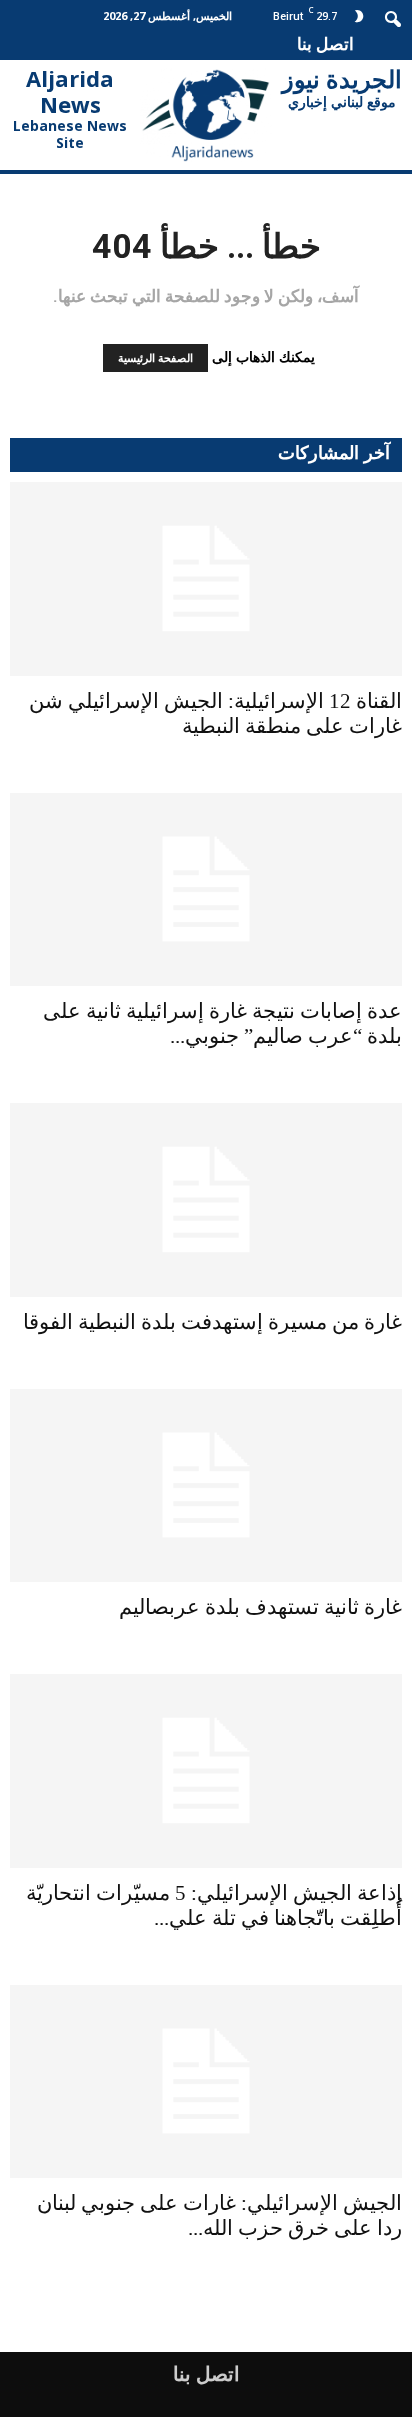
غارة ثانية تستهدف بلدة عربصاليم (260, 1607)
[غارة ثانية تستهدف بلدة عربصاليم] (206, 1486)
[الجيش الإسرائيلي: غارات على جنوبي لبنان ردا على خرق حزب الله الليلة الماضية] (206, 2082)
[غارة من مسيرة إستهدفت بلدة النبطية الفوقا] (206, 1200)
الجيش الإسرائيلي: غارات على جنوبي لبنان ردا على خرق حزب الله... (219, 2215)
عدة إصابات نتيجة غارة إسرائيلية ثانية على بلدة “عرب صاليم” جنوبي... (222, 1023)
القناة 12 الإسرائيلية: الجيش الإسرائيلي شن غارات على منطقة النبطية (215, 713)
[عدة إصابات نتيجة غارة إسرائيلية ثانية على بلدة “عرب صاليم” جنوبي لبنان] (206, 890)
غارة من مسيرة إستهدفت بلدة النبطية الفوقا (212, 1322)
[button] (394, 17)
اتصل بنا (325, 43)
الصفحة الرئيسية (155, 358)
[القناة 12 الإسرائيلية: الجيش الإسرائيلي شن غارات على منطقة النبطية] (206, 579)
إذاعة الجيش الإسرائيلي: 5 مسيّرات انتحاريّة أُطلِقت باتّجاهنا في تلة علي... (214, 1905)
